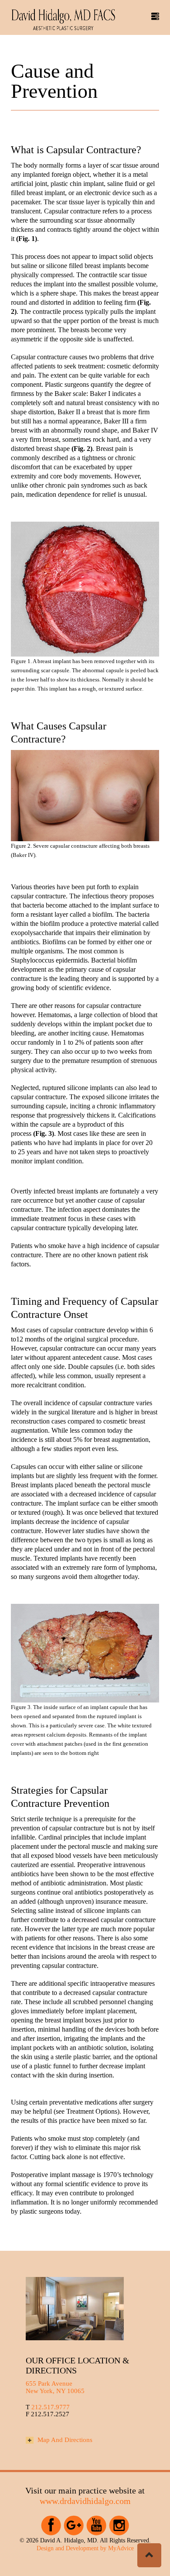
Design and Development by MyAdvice (85, 2548)
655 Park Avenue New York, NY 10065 (55, 2387)
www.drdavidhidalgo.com (85, 2501)
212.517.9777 (51, 2407)
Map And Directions (64, 2440)
